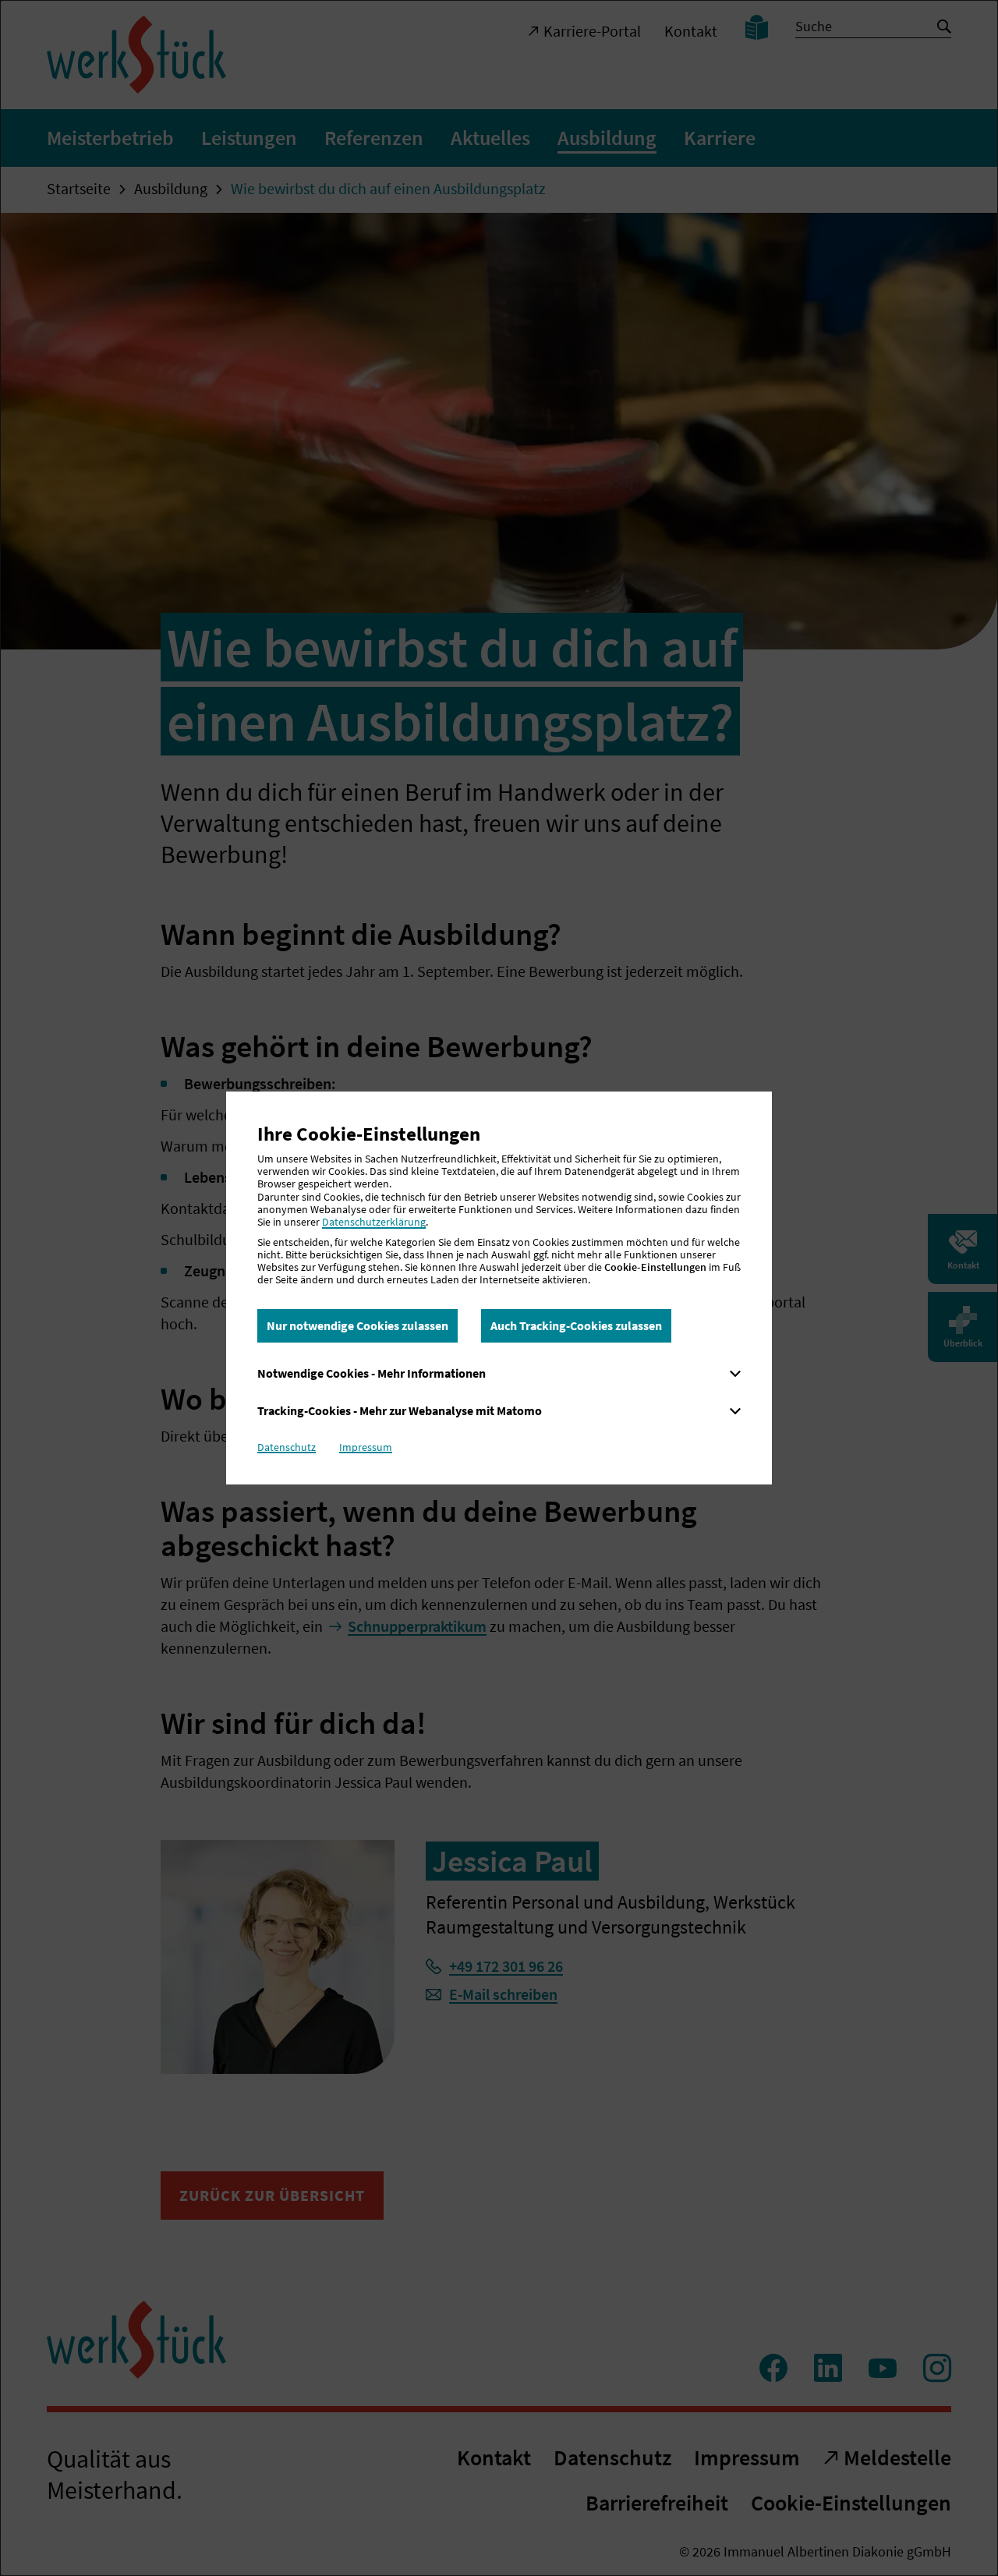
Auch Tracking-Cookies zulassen (576, 1325)
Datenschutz (287, 1447)
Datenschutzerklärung (374, 1222)
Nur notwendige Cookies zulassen (357, 1325)
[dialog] (499, 1288)
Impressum (366, 1447)
